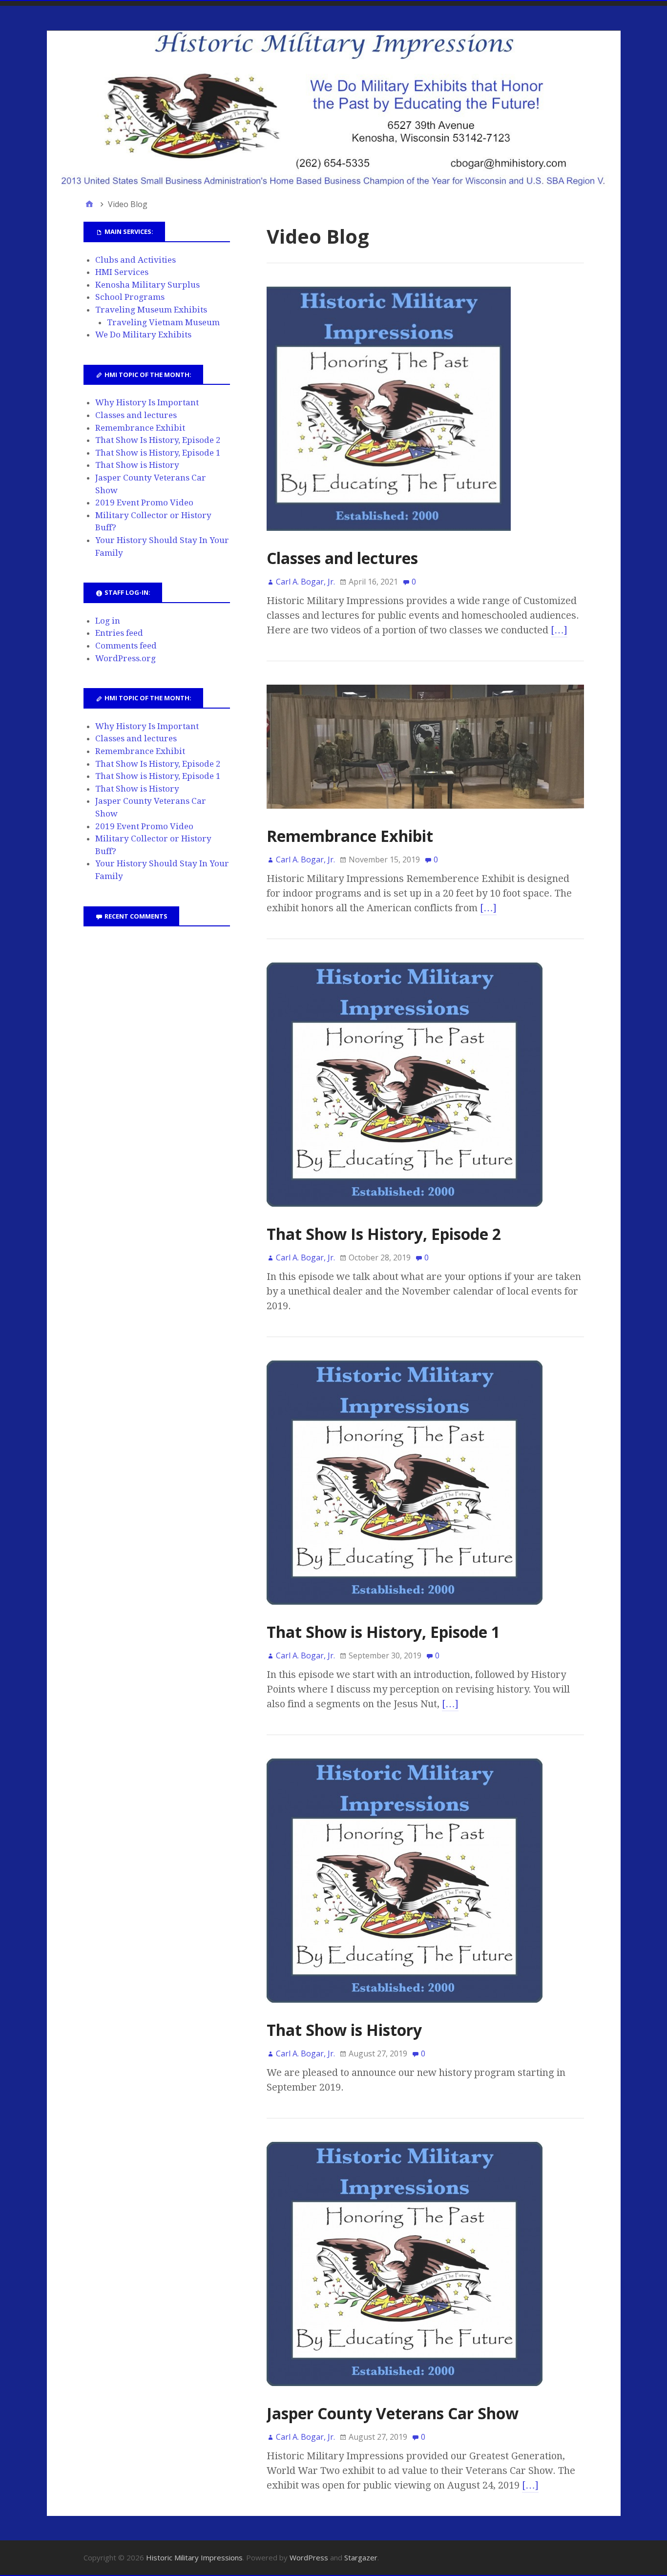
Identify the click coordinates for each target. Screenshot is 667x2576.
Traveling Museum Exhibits (151, 310)
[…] (559, 630)
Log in (108, 621)
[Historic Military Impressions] (334, 109)
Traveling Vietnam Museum (163, 322)
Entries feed (119, 633)
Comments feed (126, 646)
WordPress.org (125, 658)
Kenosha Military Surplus (147, 285)
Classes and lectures (342, 558)
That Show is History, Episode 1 (383, 1632)
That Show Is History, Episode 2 (384, 1234)
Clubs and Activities (135, 260)
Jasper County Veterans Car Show (393, 2413)
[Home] (89, 204)
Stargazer (361, 2557)
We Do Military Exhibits (143, 335)
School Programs (130, 297)
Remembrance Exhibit (350, 836)
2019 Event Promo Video (144, 503)
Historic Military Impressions (194, 2557)
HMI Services (122, 272)
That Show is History (344, 2030)
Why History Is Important (147, 402)
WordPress (309, 2557)
